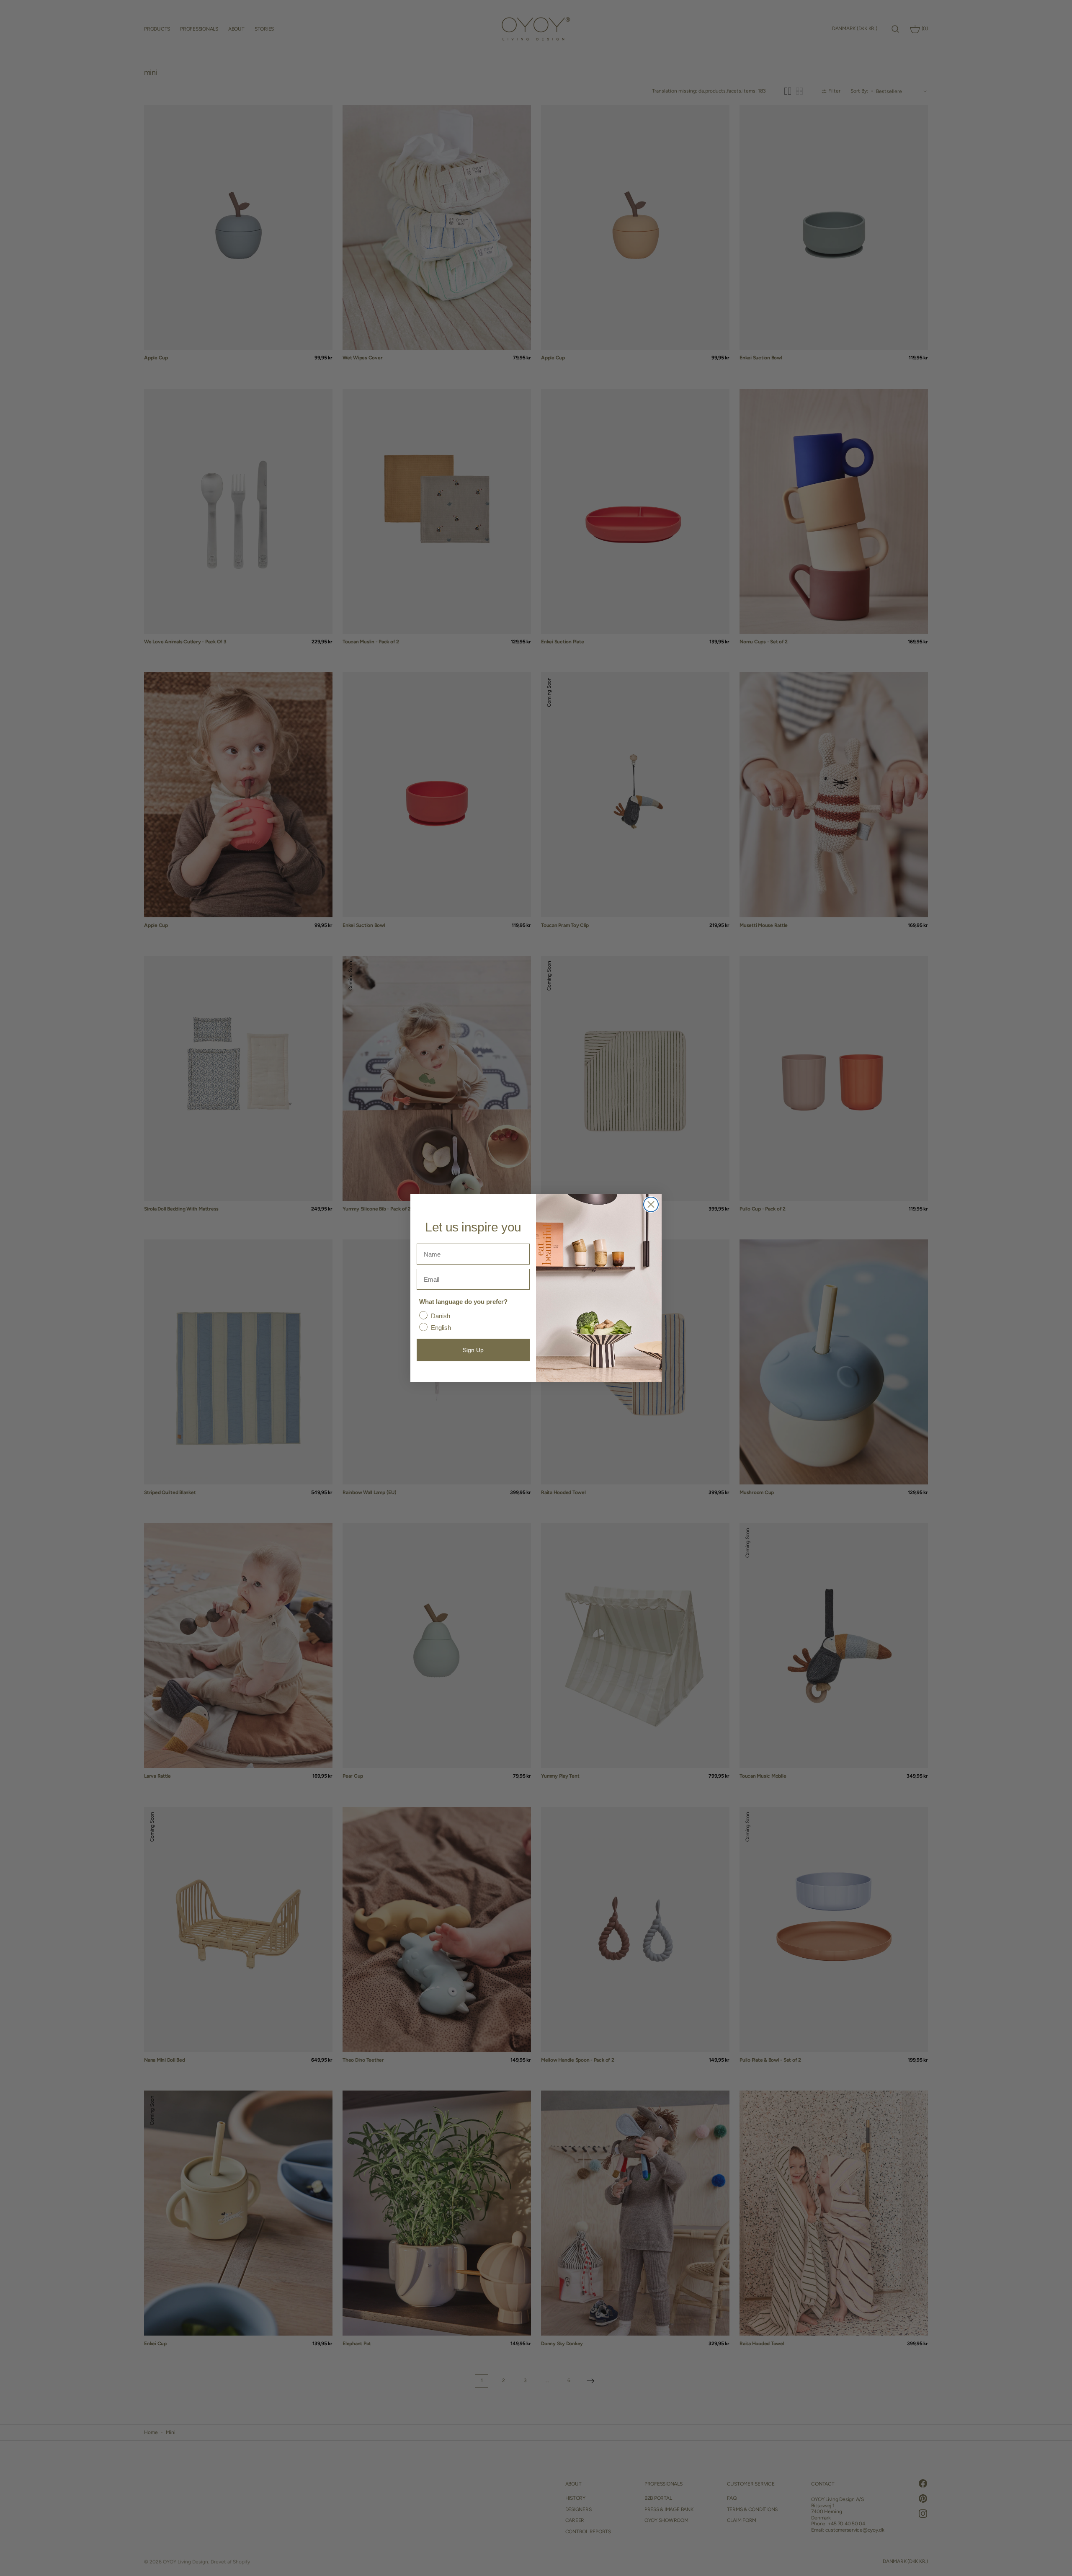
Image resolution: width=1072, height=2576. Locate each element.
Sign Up (473, 1350)
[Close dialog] (651, 1204)
